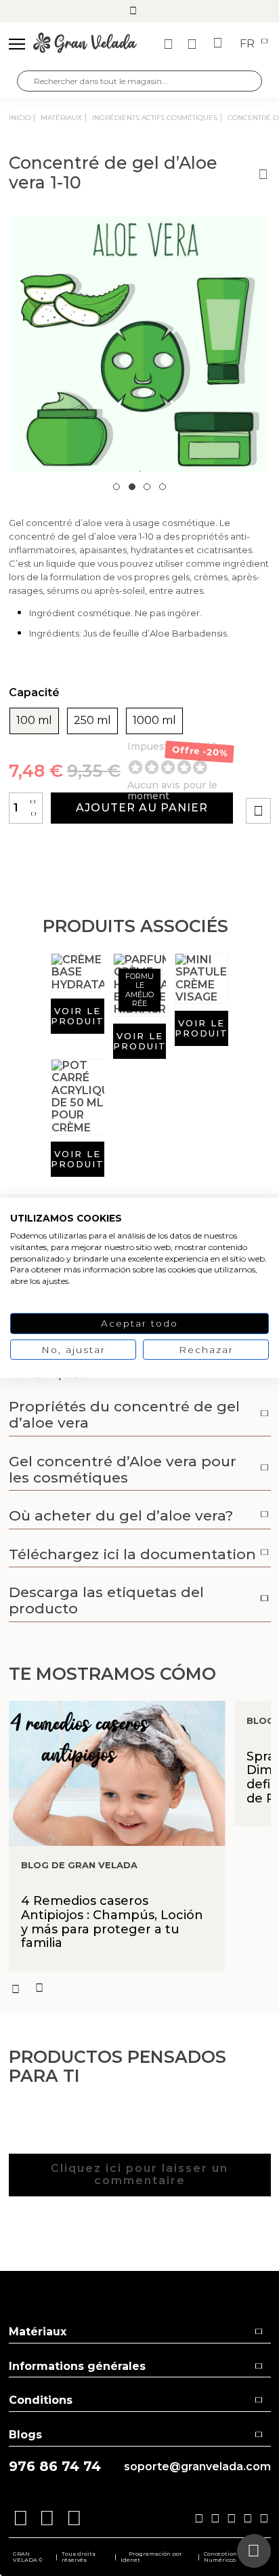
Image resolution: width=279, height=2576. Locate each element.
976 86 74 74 (55, 2467)
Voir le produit (78, 1016)
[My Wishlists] (170, 44)
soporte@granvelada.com (197, 2467)
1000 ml (154, 721)
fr (249, 44)
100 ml (34, 721)
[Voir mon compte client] (194, 44)
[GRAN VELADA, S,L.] (85, 44)
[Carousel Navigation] (140, 1988)
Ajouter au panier (142, 808)
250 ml (92, 721)
